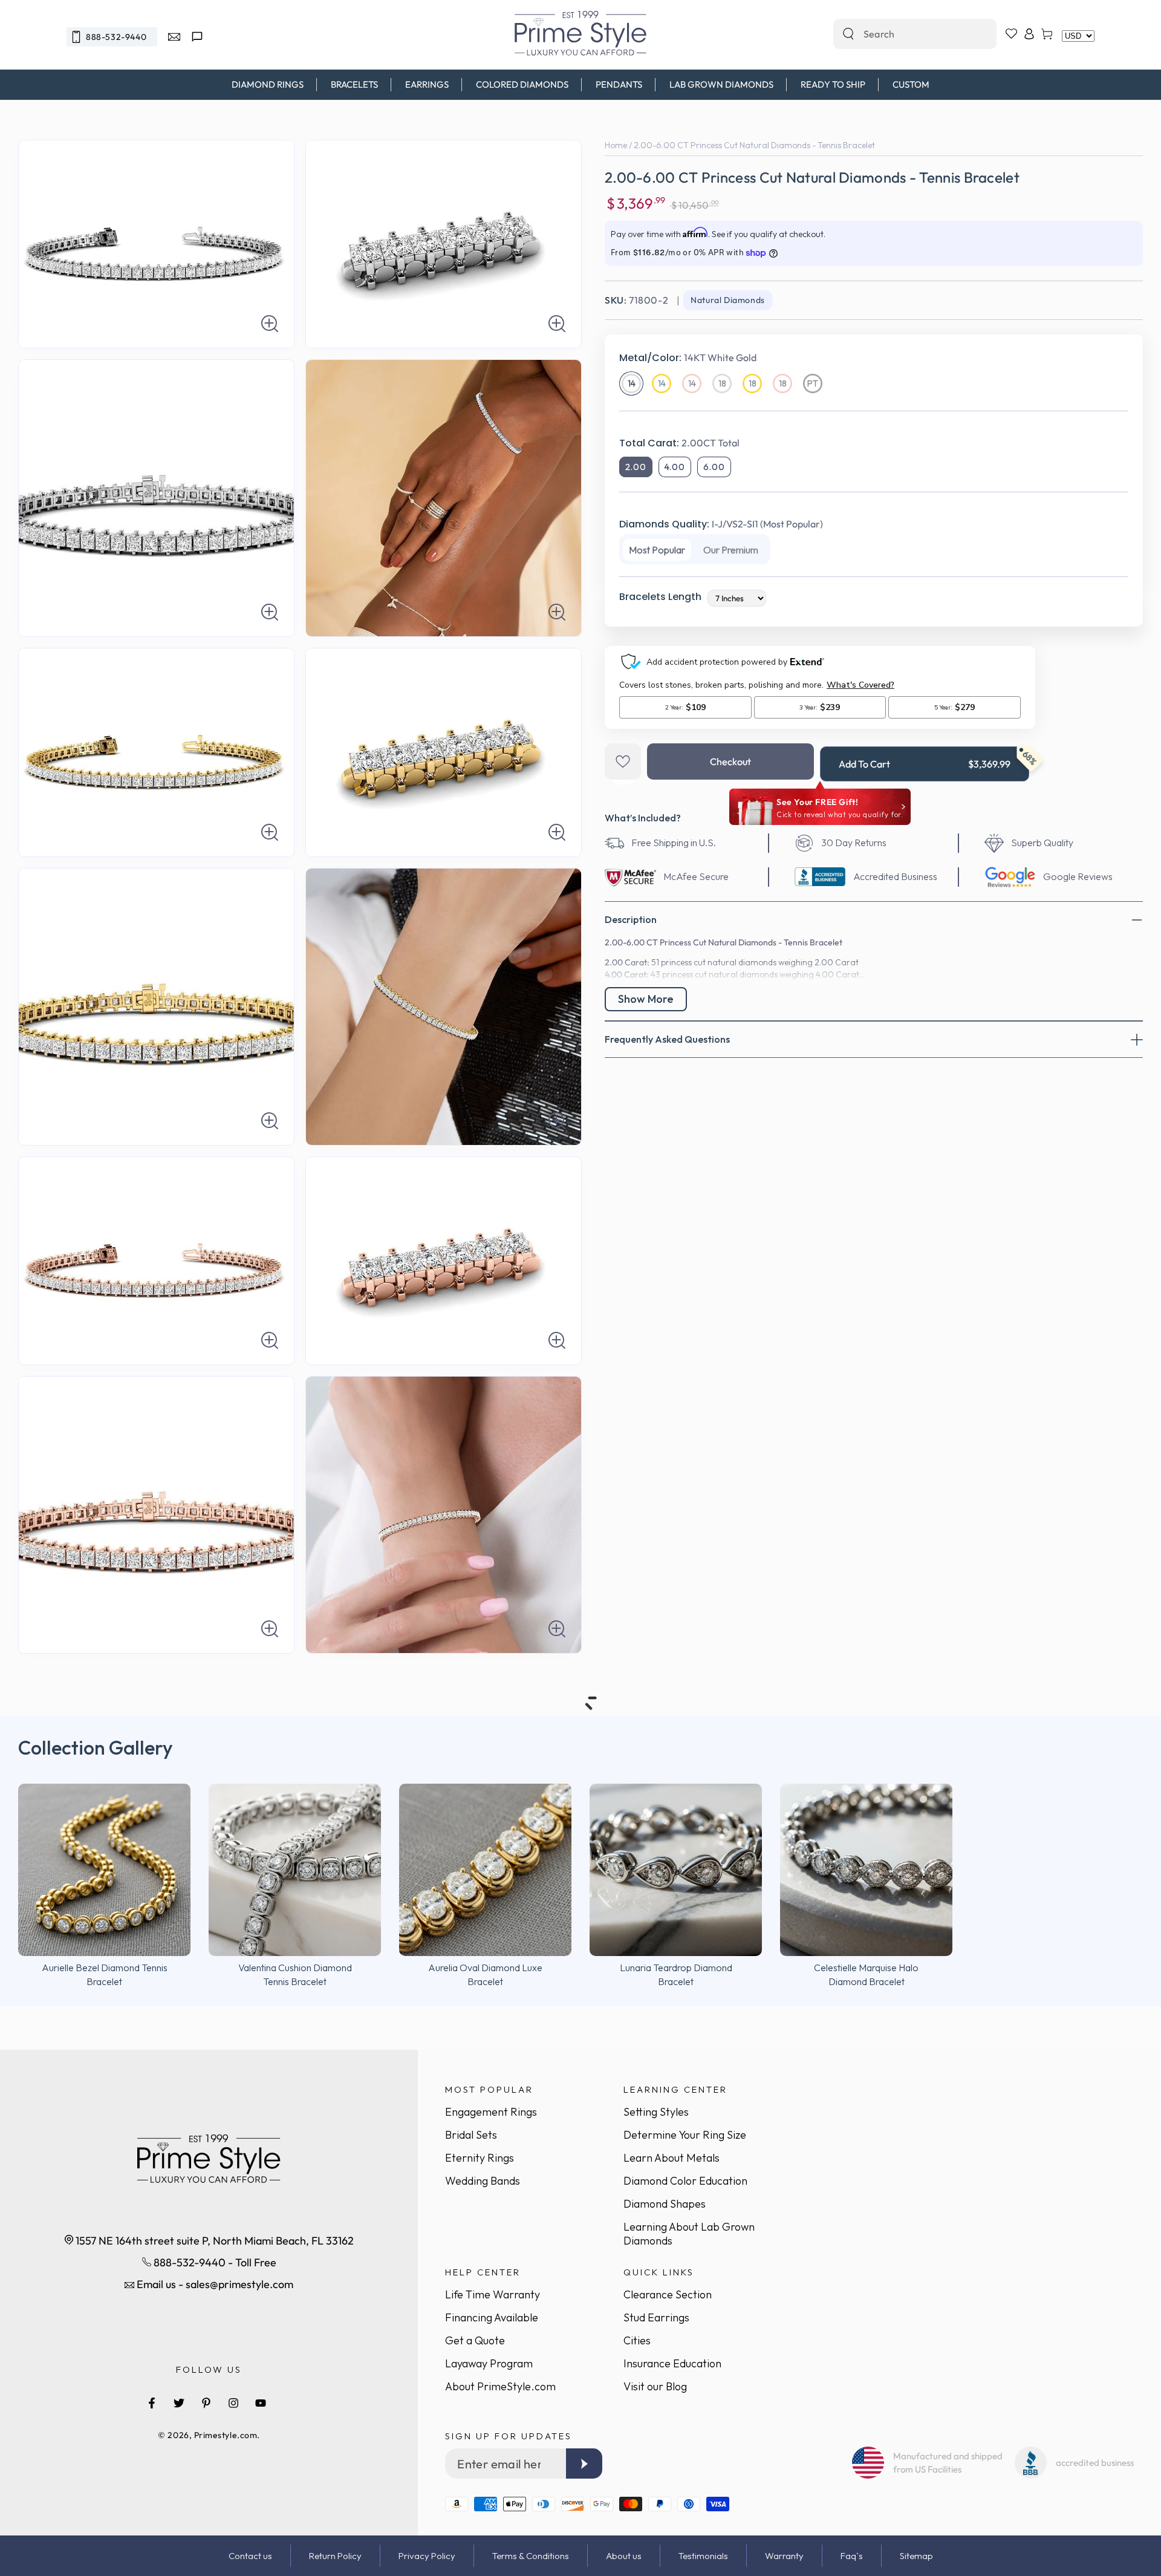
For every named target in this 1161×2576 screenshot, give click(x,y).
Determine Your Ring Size (685, 2135)
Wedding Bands (483, 2181)
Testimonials (703, 2556)
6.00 (714, 467)
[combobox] (902, 34)
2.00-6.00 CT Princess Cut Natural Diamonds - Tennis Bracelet (754, 145)
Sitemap (916, 2556)
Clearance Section (668, 2294)
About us (624, 2556)
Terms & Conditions (531, 2556)
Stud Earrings (656, 2317)
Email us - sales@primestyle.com (214, 2284)
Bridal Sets (471, 2135)
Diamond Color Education (685, 2181)
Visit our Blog (655, 2386)
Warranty (784, 2556)
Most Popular (657, 550)
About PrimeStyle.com (500, 2386)
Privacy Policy (427, 2556)
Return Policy (335, 2556)
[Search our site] (848, 34)
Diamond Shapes (665, 2204)
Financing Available (492, 2317)
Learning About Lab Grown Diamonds (689, 2234)
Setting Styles (656, 2112)
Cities (637, 2340)
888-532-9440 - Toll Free (214, 2262)
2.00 (636, 467)
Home (616, 145)
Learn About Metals (672, 2158)
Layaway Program (489, 2363)
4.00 (675, 467)
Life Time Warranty (493, 2294)
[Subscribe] (584, 2464)
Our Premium (731, 550)
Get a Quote (475, 2340)
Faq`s (852, 2556)
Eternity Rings (480, 2158)
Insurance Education (672, 2363)
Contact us (250, 2556)
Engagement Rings (491, 2112)
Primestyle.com (226, 2435)
